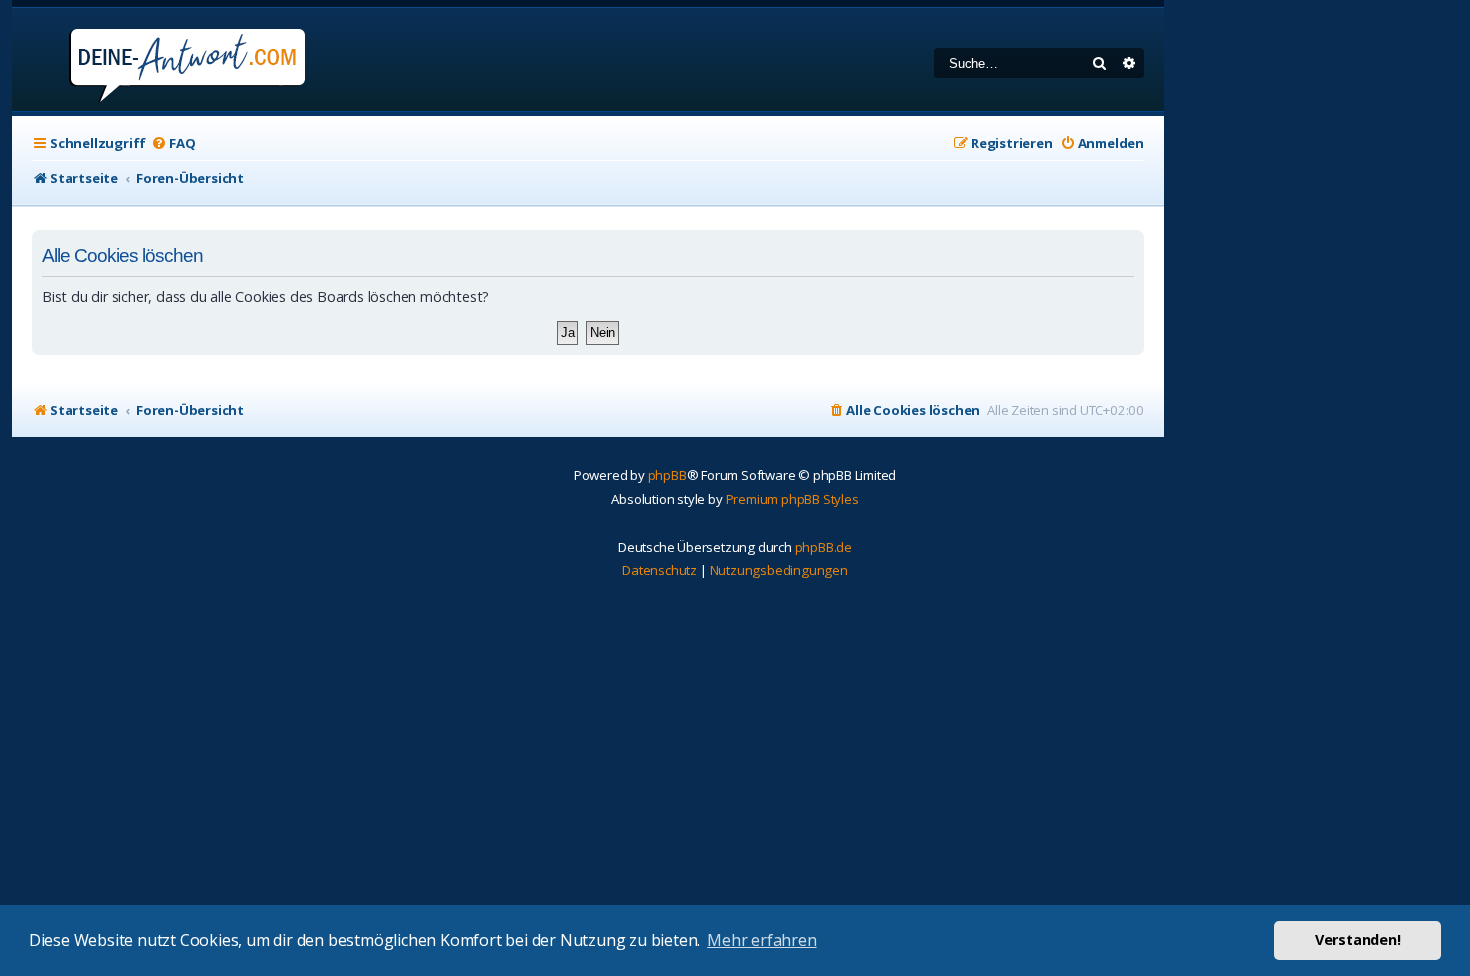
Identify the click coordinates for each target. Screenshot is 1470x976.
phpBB (667, 475)
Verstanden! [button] (1358, 939)
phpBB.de (823, 547)
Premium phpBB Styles (792, 499)
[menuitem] (173, 143)
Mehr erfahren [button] (761, 940)
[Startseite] (160, 59)
